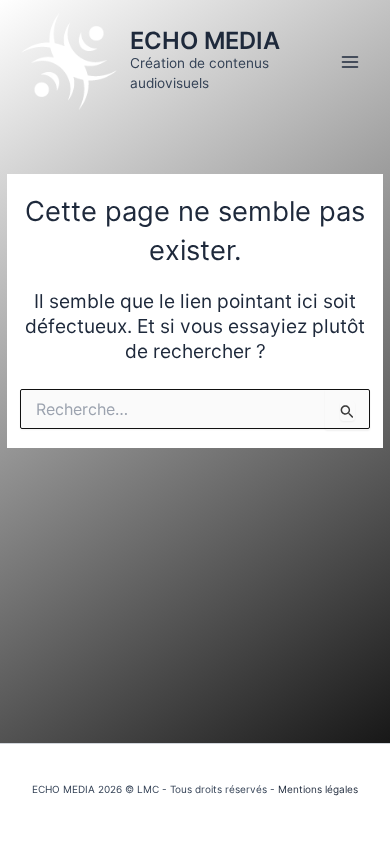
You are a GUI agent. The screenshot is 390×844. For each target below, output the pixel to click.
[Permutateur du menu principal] (350, 61)
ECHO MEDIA (205, 40)
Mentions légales (318, 789)
